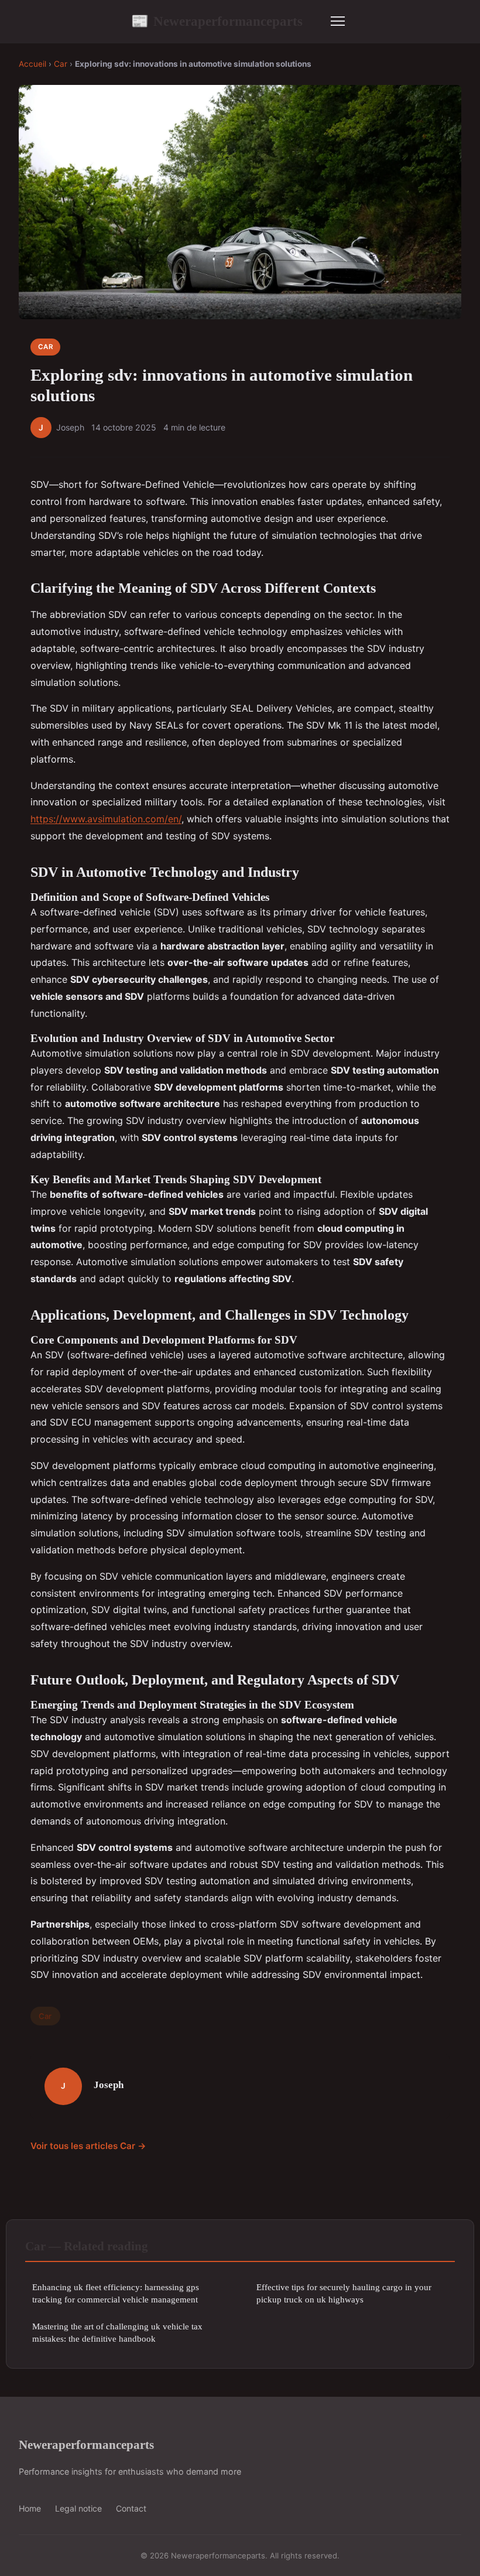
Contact (131, 2508)
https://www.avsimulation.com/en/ (106, 819)
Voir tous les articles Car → (88, 2146)
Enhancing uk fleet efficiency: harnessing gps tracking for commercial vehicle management (116, 2293)
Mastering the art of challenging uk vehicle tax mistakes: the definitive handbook (117, 2332)
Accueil (32, 64)
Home (30, 2508)
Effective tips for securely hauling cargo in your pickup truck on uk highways (344, 2293)
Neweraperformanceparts (217, 21)
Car (61, 64)
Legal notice (78, 2508)
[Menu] (338, 21)
